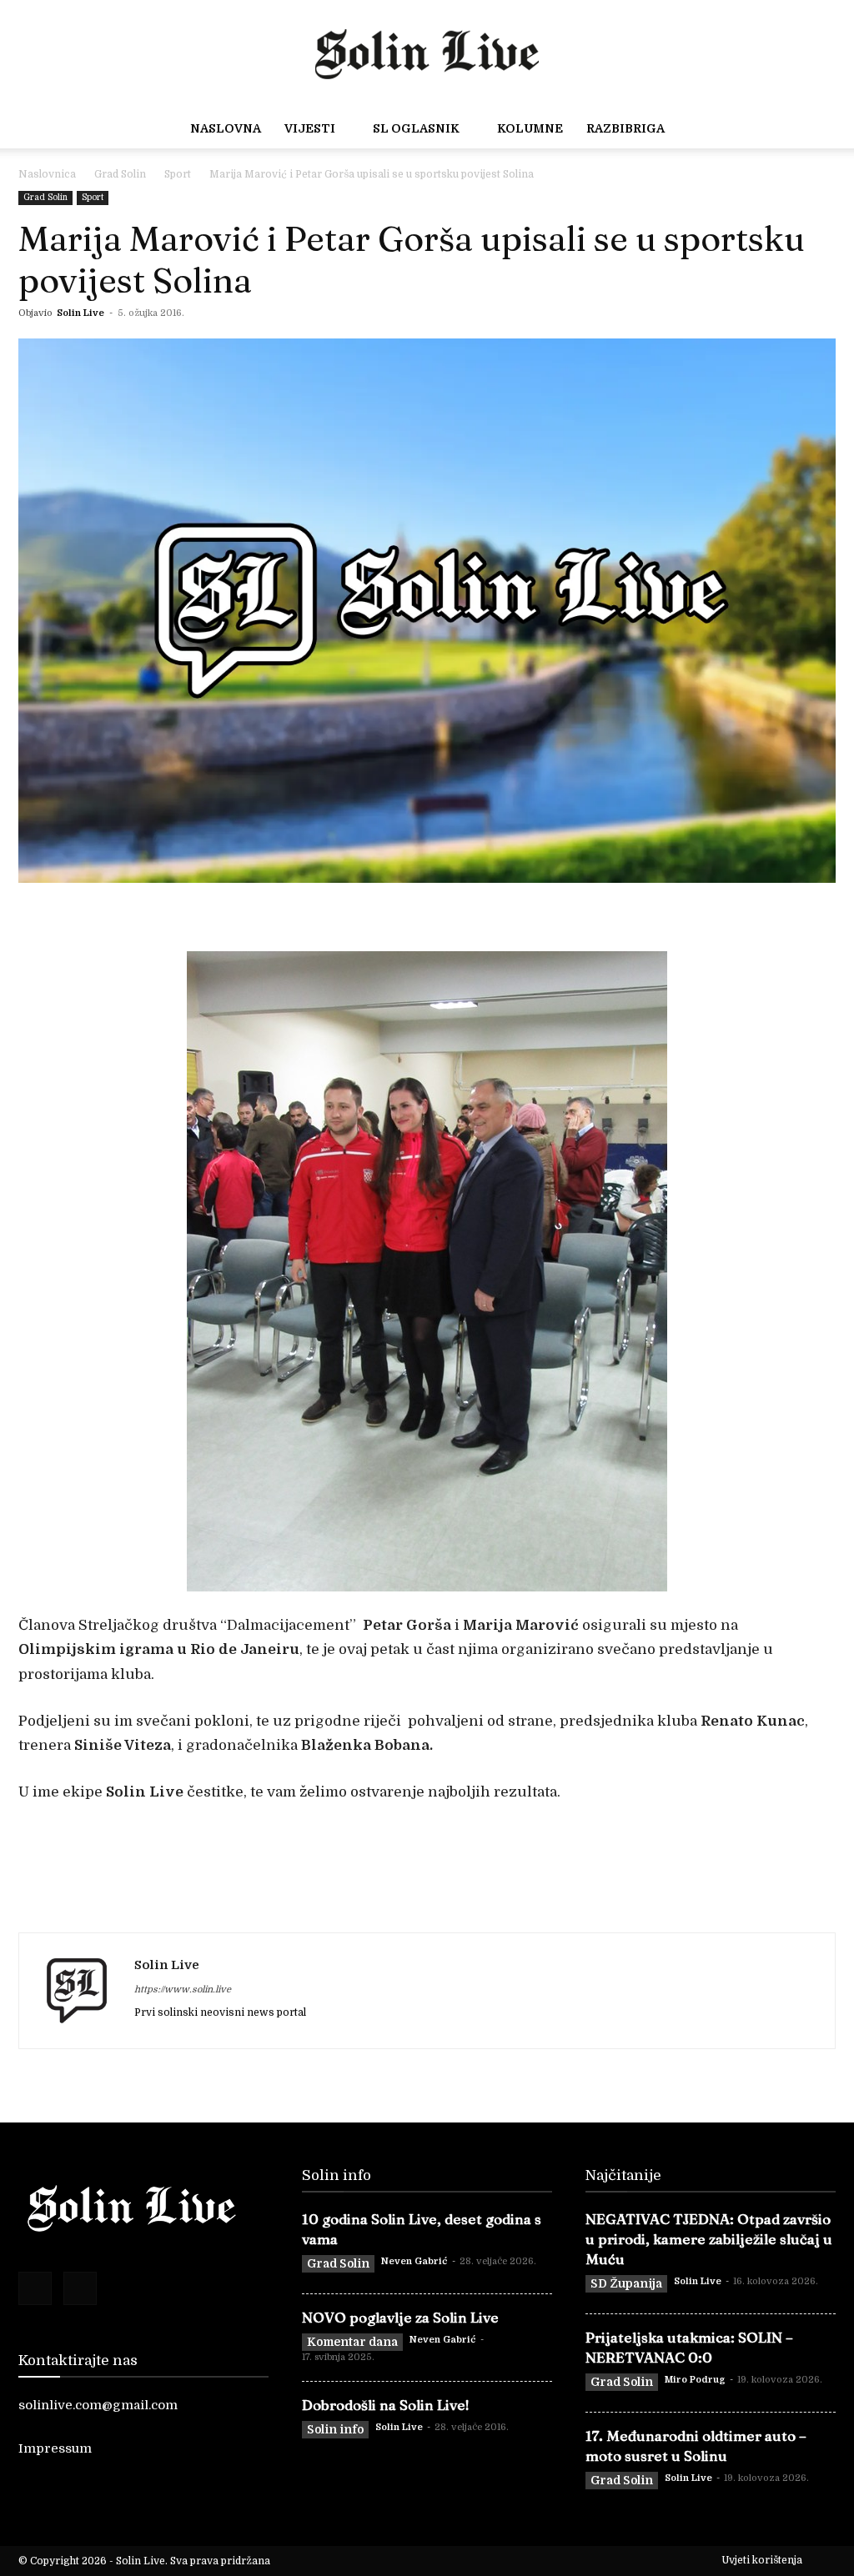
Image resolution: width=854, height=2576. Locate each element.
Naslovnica (47, 174)
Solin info (335, 2429)
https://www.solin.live (183, 1990)
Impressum (55, 2448)
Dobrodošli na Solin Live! (386, 2405)
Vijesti (310, 128)
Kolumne (530, 128)
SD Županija (626, 2283)
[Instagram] (80, 2288)
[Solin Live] (427, 50)
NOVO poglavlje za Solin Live (400, 2317)
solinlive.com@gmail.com (98, 2405)
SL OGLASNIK (416, 128)
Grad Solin (120, 174)
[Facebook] (35, 2288)
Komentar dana (352, 2342)
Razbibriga (625, 128)
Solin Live (80, 313)
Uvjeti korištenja (762, 2560)
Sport (178, 174)
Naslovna (226, 128)
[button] (817, 129)
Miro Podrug (695, 2380)
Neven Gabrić (414, 2261)
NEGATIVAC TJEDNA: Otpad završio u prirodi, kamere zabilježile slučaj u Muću (709, 2239)
